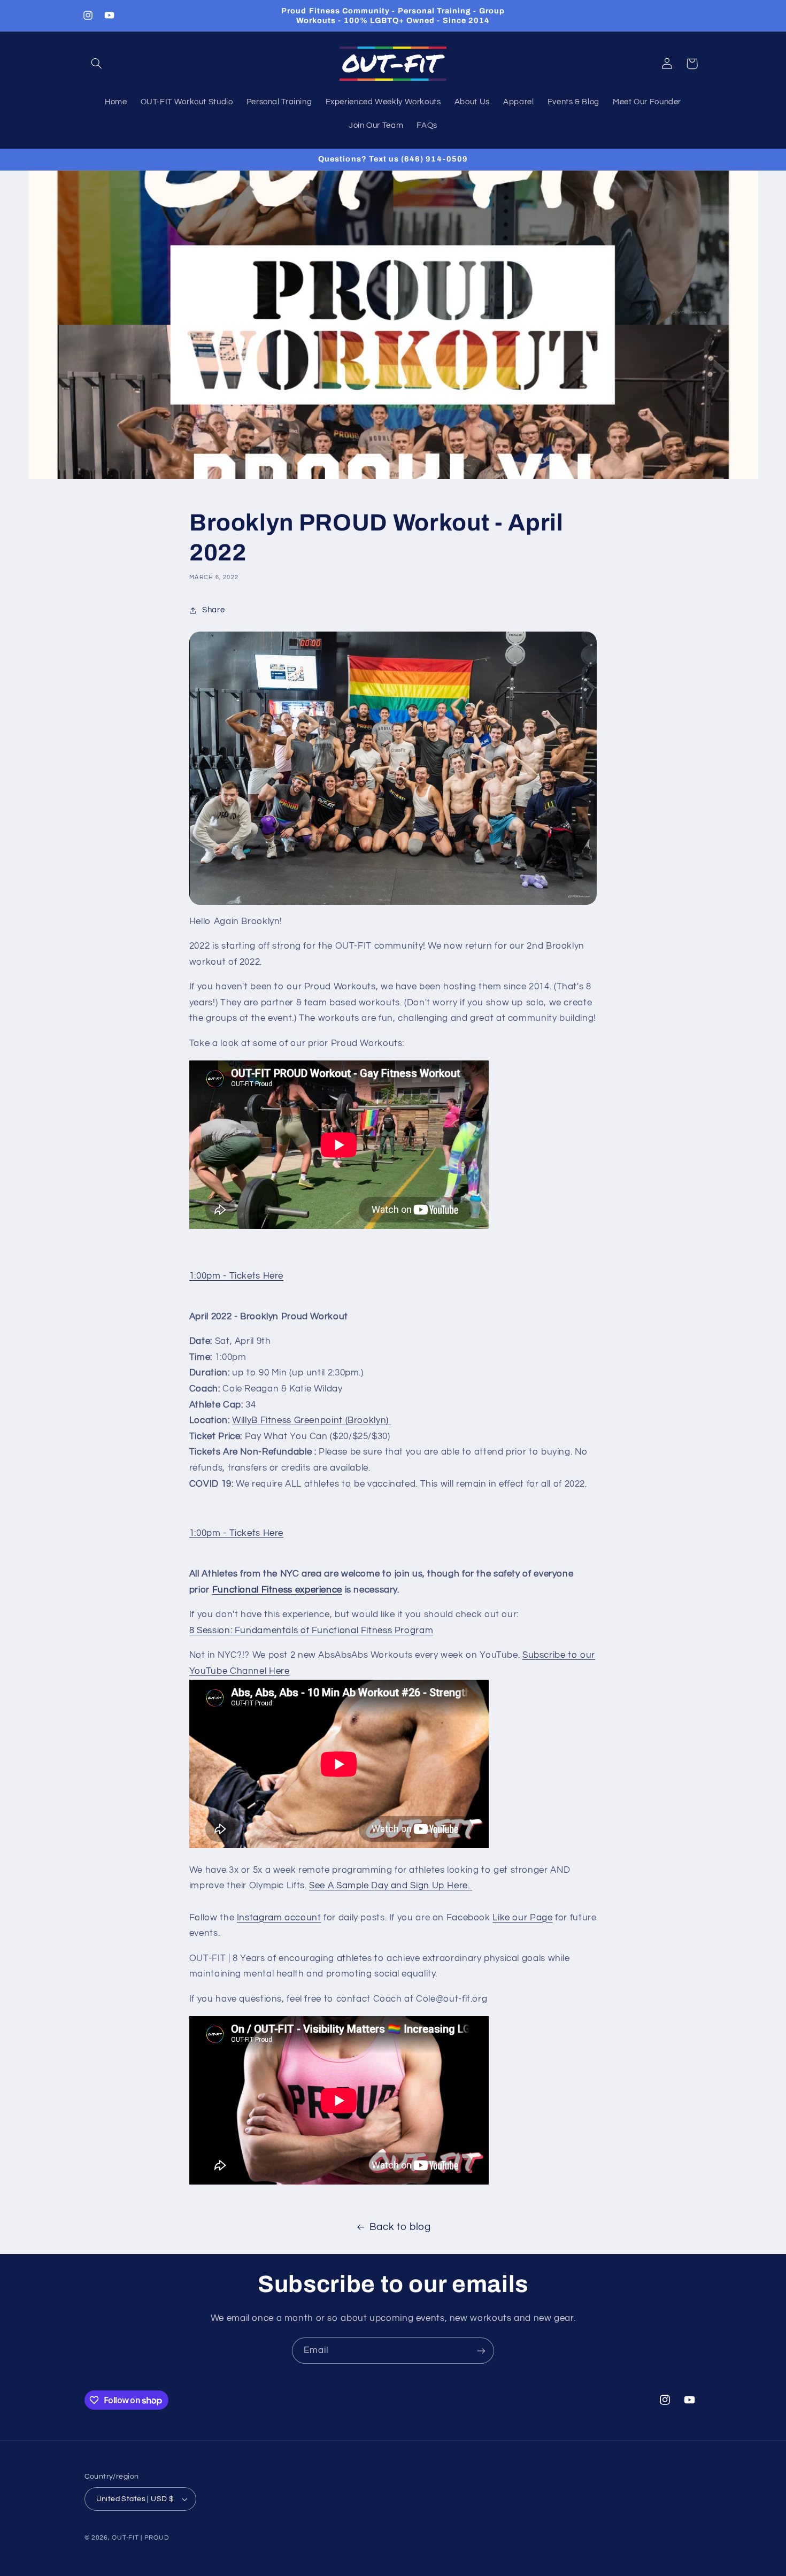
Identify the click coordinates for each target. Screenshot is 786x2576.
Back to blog (400, 2227)
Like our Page (522, 1918)
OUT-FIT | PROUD (140, 2538)
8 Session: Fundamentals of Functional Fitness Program (311, 1631)
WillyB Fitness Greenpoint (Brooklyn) (311, 1420)
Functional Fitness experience (277, 1590)
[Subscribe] (481, 2351)
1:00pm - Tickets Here (236, 1276)
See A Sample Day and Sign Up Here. (391, 1886)
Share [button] (213, 610)
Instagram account (279, 1918)
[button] (97, 64)
